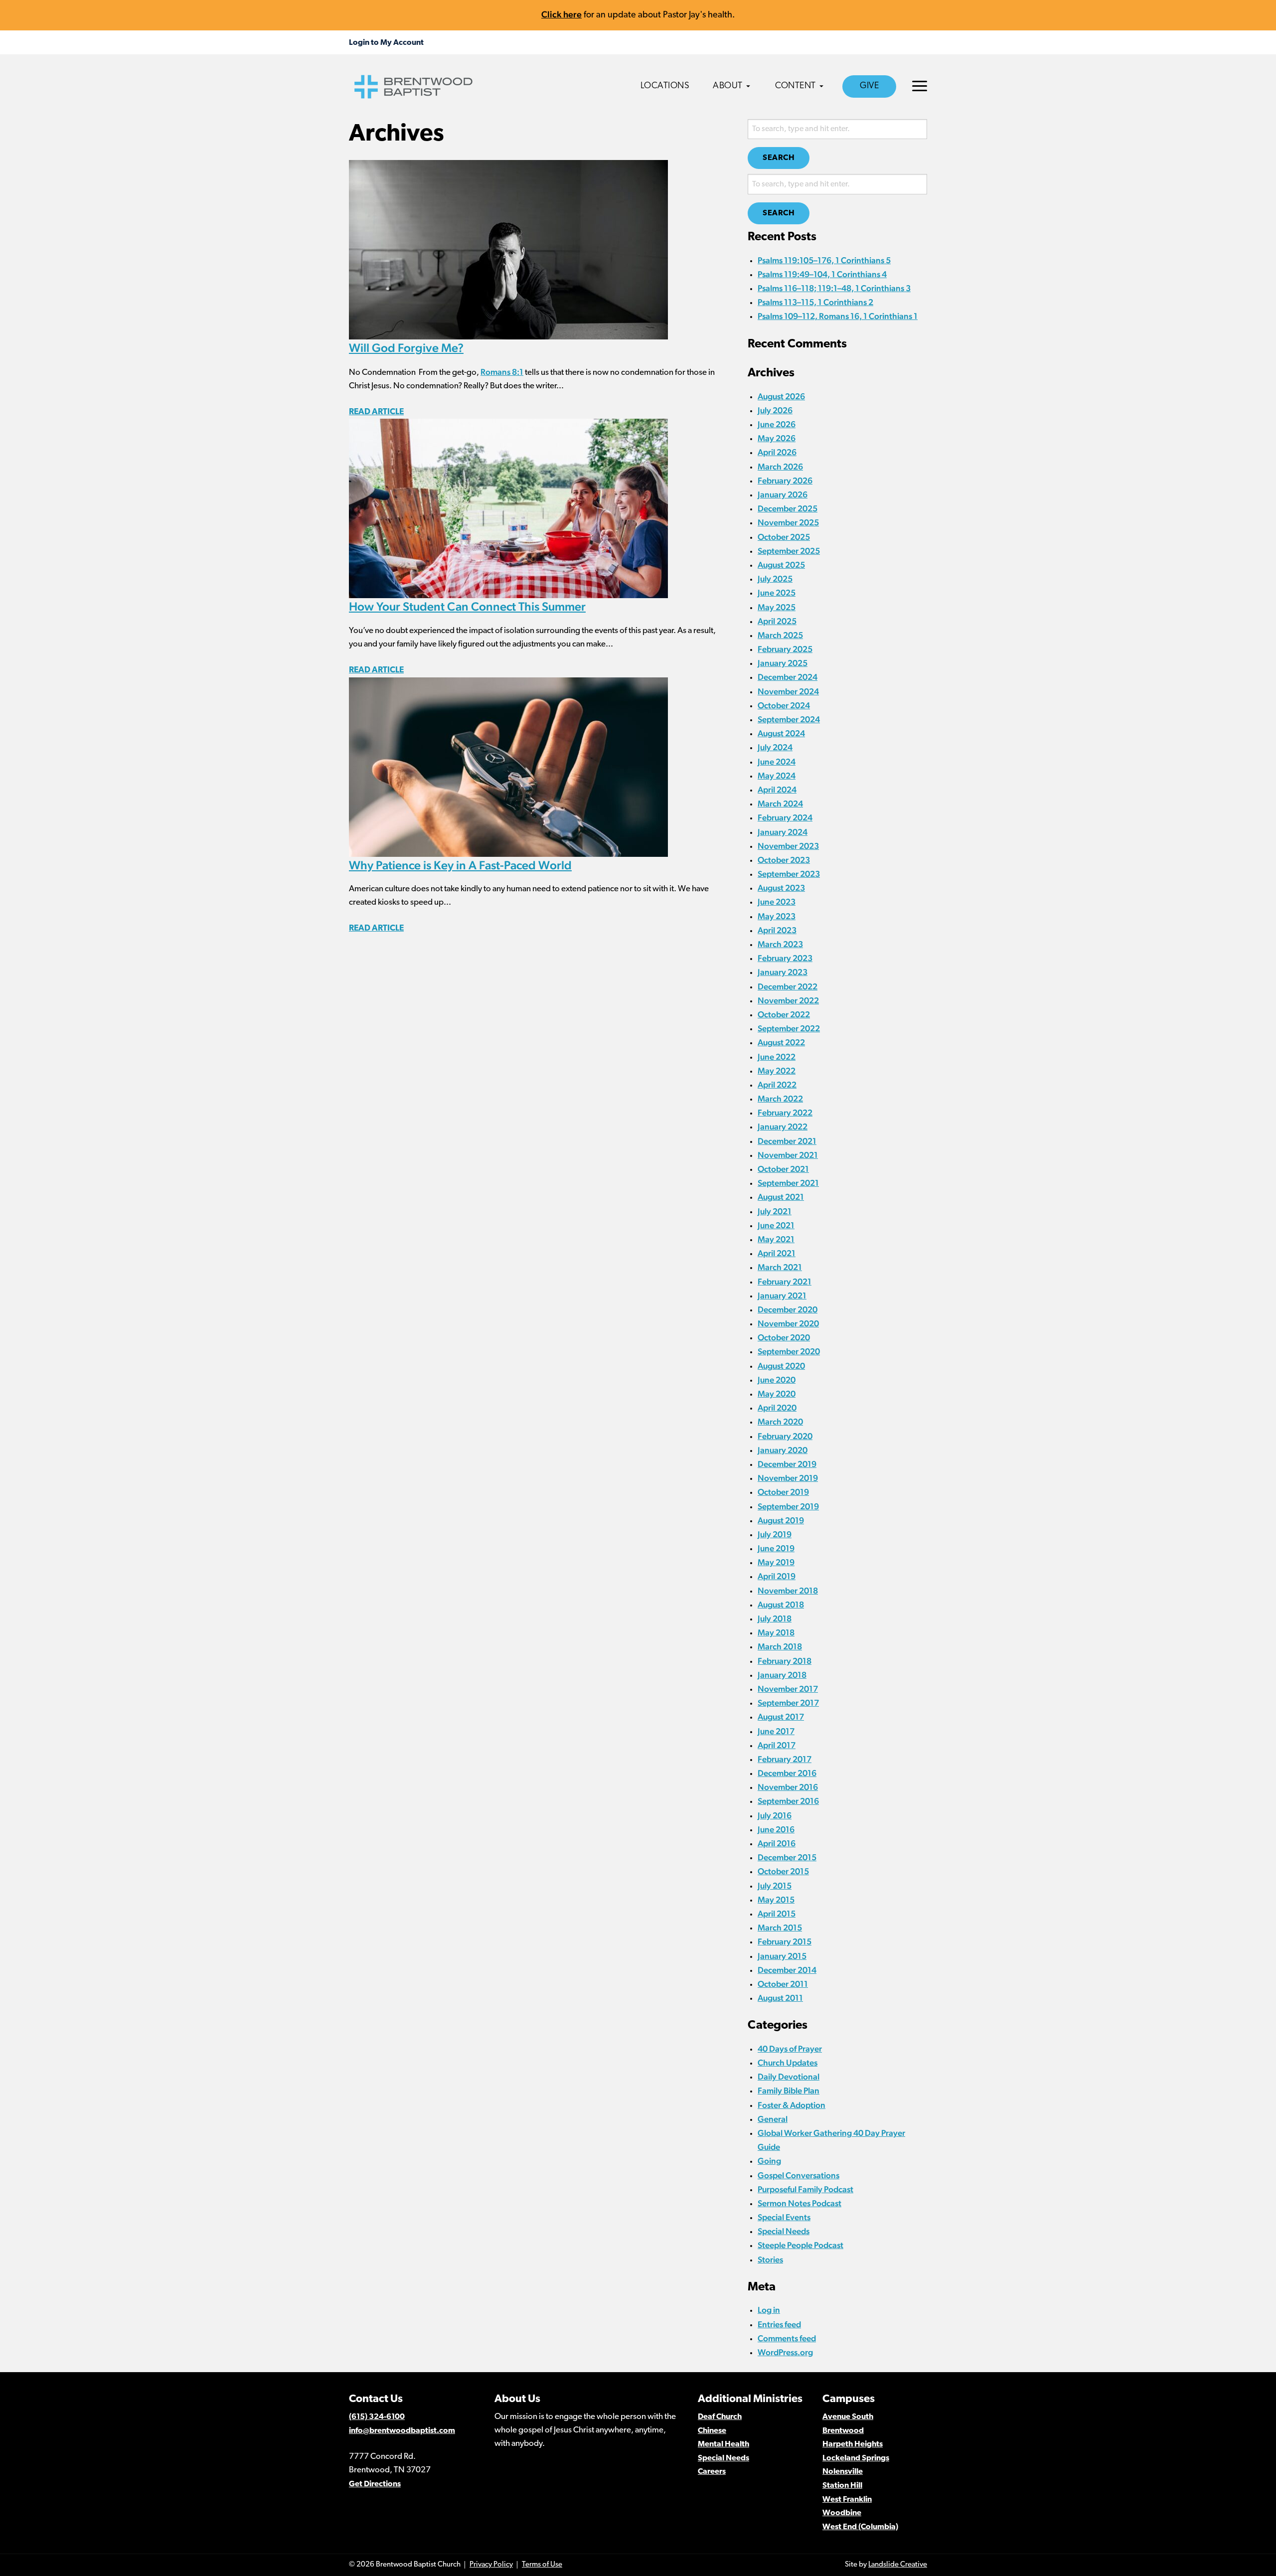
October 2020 (784, 1337)
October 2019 (783, 1492)
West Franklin (847, 2500)
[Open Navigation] (920, 86)
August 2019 (781, 1520)
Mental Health (723, 2444)
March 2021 (780, 1267)
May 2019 (776, 1562)
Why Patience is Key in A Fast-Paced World (460, 865)
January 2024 (783, 832)
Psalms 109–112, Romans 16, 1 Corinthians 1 (838, 316)
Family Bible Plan (789, 2091)
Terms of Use (542, 2565)
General (773, 2119)
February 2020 (785, 1436)
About (728, 86)
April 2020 (777, 1408)
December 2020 (788, 1309)
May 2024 (777, 776)
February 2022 (785, 1113)
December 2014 (787, 1970)
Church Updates (788, 2063)
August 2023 (781, 888)
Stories (770, 2259)
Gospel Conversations (798, 2175)
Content (796, 86)
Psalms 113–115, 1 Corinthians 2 (815, 302)
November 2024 (788, 691)
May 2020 (777, 1394)
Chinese (712, 2431)
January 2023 (783, 972)
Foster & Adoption (792, 2105)
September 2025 (789, 551)
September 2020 (789, 1351)
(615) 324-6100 (377, 2417)
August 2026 (781, 396)
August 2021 (781, 1197)
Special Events (784, 2217)
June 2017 (776, 1731)
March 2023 (780, 944)
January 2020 (783, 1450)
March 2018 (780, 1646)
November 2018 (788, 1591)
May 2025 (777, 607)
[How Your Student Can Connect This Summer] (508, 507)
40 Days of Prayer (790, 2049)
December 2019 (787, 1464)
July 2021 (775, 1211)
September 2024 (789, 719)
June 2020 (777, 1380)
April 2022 (777, 1085)
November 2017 (788, 1689)
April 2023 (777, 930)
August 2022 (781, 1042)
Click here (561, 14)
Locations (665, 86)
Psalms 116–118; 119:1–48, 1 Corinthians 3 (834, 288)
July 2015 (775, 1886)
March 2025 (780, 635)
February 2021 (785, 1282)
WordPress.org (785, 2352)
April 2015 (777, 1914)
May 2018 (776, 1632)
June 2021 (776, 1225)
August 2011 (780, 1998)
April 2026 (777, 452)
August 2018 (781, 1605)
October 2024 (784, 705)
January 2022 (783, 1127)
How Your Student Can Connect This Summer (467, 606)
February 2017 (785, 1759)
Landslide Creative (898, 2565)
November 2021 (788, 1155)
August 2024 (781, 733)
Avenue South (848, 2417)
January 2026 (783, 494)
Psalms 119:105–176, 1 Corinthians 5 (824, 260)
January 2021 (782, 1295)
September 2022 (789, 1028)
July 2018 (775, 1618)
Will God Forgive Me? (406, 348)
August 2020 (781, 1366)
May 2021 (776, 1239)
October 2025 (784, 537)
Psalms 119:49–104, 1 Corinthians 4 (822, 274)
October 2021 (783, 1169)
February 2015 (785, 1941)
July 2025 (775, 579)
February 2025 (785, 649)
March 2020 (780, 1422)
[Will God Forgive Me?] (508, 249)
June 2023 (777, 902)
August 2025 (781, 565)
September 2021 (788, 1183)
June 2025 (777, 593)
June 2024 (777, 762)
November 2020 (788, 1323)
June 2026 (777, 424)
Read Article (376, 412)
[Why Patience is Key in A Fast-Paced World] (508, 766)
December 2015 (787, 1857)
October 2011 (783, 1984)
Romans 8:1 (502, 372)
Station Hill (842, 2486)
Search (779, 158)
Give (869, 86)
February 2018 (785, 1661)
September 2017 (788, 1703)
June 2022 (777, 1057)
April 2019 (777, 1576)
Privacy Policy (491, 2565)
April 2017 (777, 1745)
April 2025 (777, 621)
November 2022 (788, 1000)
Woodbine (842, 2513)
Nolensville (843, 2472)
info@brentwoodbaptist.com (402, 2431)
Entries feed (779, 2324)
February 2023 (785, 958)
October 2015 (783, 1871)
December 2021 (787, 1141)
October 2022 (784, 1014)
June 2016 (776, 1829)
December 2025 (788, 508)
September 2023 (789, 874)
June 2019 (776, 1548)
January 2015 (782, 1956)
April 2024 (777, 790)
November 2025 (788, 522)
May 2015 (776, 1900)
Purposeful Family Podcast (805, 2189)
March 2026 (780, 467)
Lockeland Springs (856, 2458)
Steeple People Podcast (800, 2245)
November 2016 (788, 1787)
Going (769, 2161)
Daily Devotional (789, 2077)
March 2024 (780, 804)
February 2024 (785, 817)
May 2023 (777, 916)
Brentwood (843, 2431)
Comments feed (787, 2338)
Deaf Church (720, 2417)
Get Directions (375, 2484)
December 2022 (788, 986)
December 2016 (787, 1773)
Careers (712, 2472)
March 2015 (780, 1928)
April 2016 (777, 1843)
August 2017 (781, 1717)
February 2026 (785, 481)
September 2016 (788, 1801)
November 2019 (788, 1478)
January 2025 (783, 663)
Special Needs (784, 2231)
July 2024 (775, 747)
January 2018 (782, 1675)
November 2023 (788, 846)
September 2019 (788, 1506)
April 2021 (777, 1253)
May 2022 (777, 1071)
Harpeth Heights (853, 2444)
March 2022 (780, 1099)
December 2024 (788, 677)
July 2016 (775, 1815)
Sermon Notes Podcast (799, 2203)
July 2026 (775, 410)
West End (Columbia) (860, 2527)
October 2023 (784, 860)
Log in (769, 2310)
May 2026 (777, 438)
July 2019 (775, 1534)
